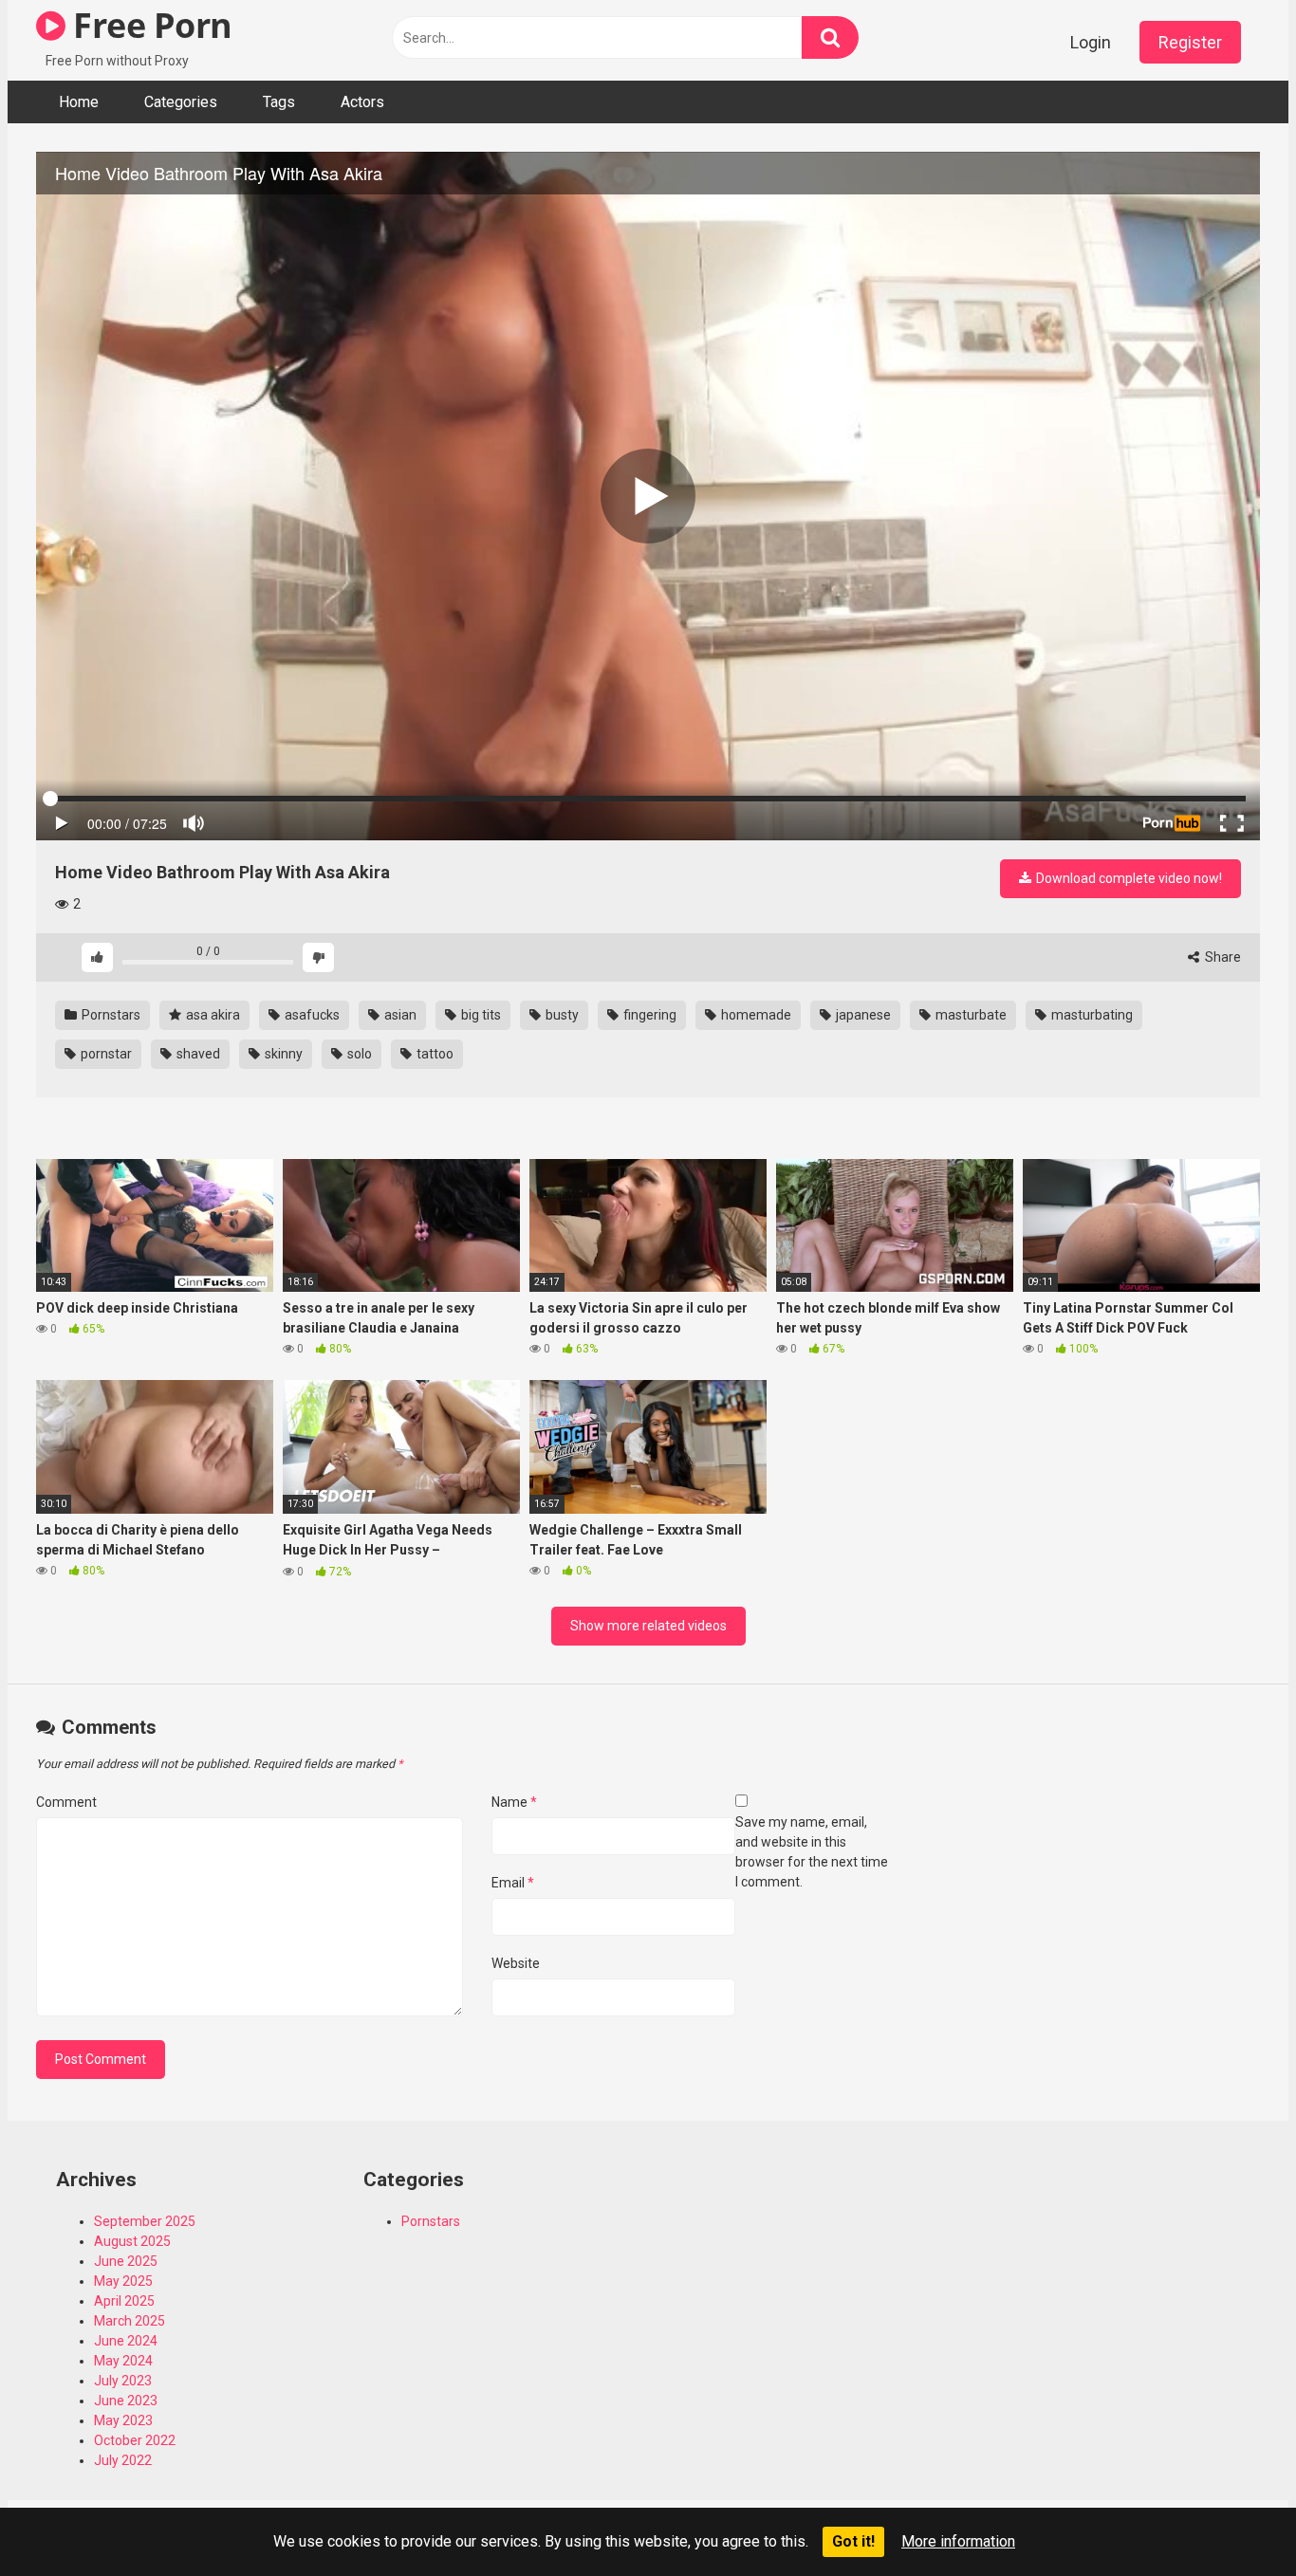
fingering (648, 1015)
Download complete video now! (1128, 878)
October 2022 (135, 2440)
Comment (66, 1802)
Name (514, 1802)
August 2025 (132, 2241)
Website (516, 1963)
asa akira (212, 1015)
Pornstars (110, 1015)
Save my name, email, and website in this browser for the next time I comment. (812, 1852)
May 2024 (123, 2361)
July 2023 (123, 2381)
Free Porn (149, 25)
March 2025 (130, 2321)
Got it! (853, 2541)
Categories (181, 102)
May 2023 (123, 2420)
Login (1091, 42)
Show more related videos (648, 1626)
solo (358, 1054)
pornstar (105, 1054)
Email (513, 1883)
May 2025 (123, 2281)
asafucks (311, 1015)
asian (399, 1015)
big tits (480, 1015)
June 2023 (126, 2401)
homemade (755, 1015)
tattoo (434, 1054)
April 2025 (124, 2301)
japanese (862, 1015)
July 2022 (123, 2460)
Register (1190, 42)
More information (958, 2541)
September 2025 (145, 2221)
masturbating (1091, 1015)
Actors (362, 102)
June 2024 (126, 2341)
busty (561, 1015)
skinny (282, 1054)
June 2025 (126, 2261)
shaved (197, 1054)
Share (1222, 957)
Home (79, 102)
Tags (279, 102)
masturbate (970, 1015)
